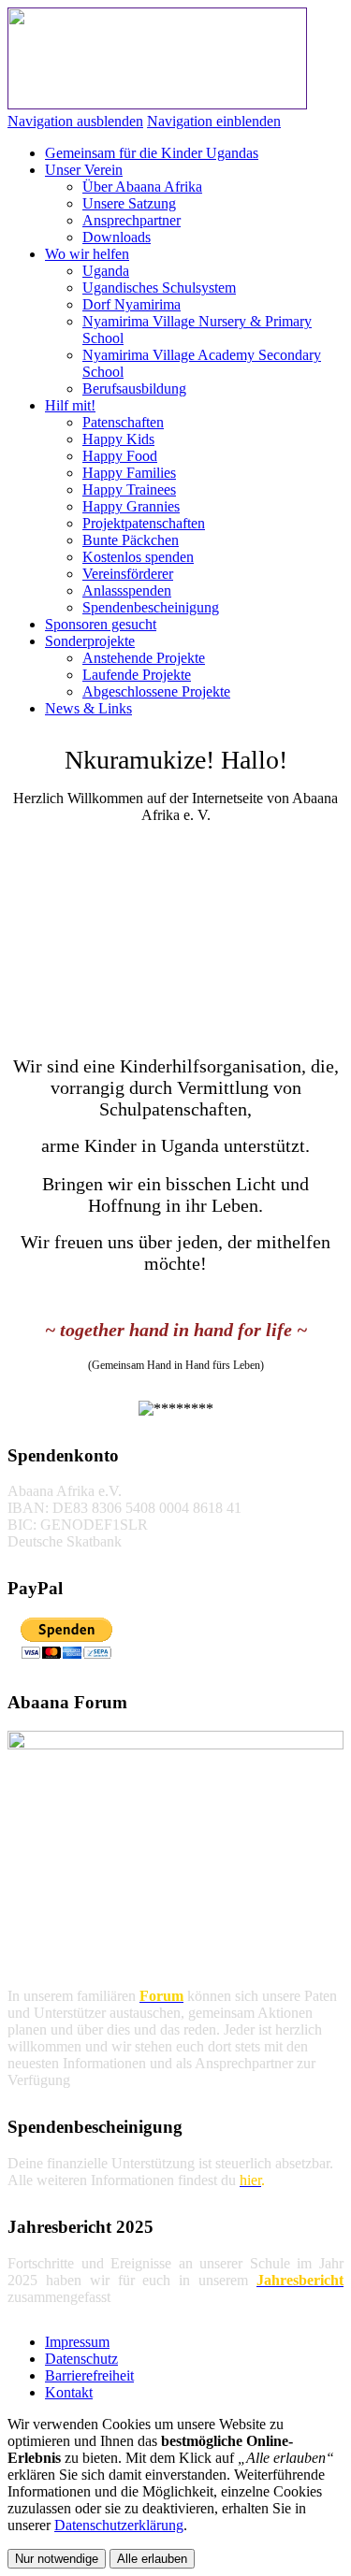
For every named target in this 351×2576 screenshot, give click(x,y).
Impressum (77, 2342)
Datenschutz (81, 2359)
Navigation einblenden (214, 121)
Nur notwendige (57, 2559)
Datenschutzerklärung (119, 2525)
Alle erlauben (152, 2559)
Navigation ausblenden (75, 121)
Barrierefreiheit (89, 2375)
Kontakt (69, 2392)
